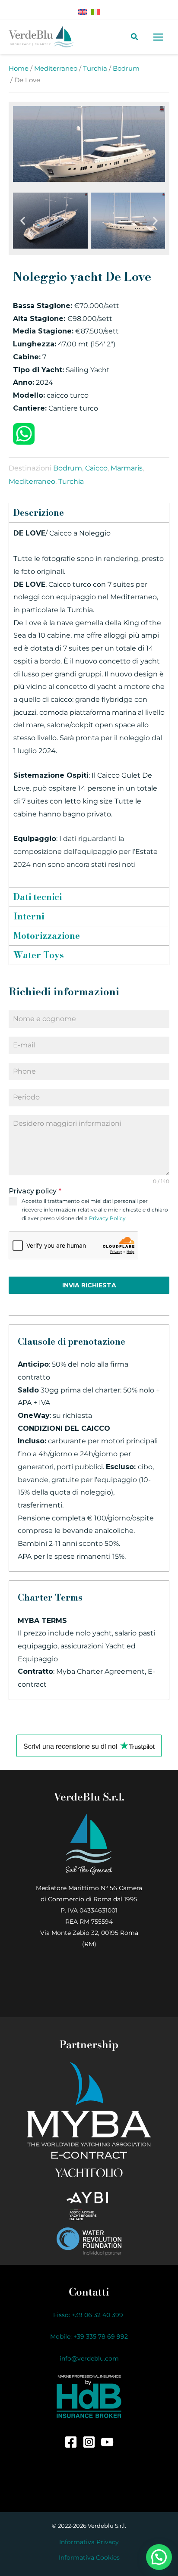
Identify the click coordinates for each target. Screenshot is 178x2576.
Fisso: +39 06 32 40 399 (89, 2315)
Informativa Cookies (89, 2557)
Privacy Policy (107, 1218)
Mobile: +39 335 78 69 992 (89, 2336)
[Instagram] (89, 2442)
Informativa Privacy (89, 2542)
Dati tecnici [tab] (38, 897)
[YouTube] (107, 2442)
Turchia (95, 69)
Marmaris (127, 468)
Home (19, 69)
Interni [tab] (29, 916)
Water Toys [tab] (39, 955)
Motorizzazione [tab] (47, 936)
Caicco (96, 468)
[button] (23, 221)
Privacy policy (35, 1191)
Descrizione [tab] (39, 512)
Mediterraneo (56, 69)
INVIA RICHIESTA (89, 1285)
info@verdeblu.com (89, 2358)
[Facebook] (71, 2442)
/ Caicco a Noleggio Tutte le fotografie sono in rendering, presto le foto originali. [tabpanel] (89, 699)
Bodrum (126, 69)
